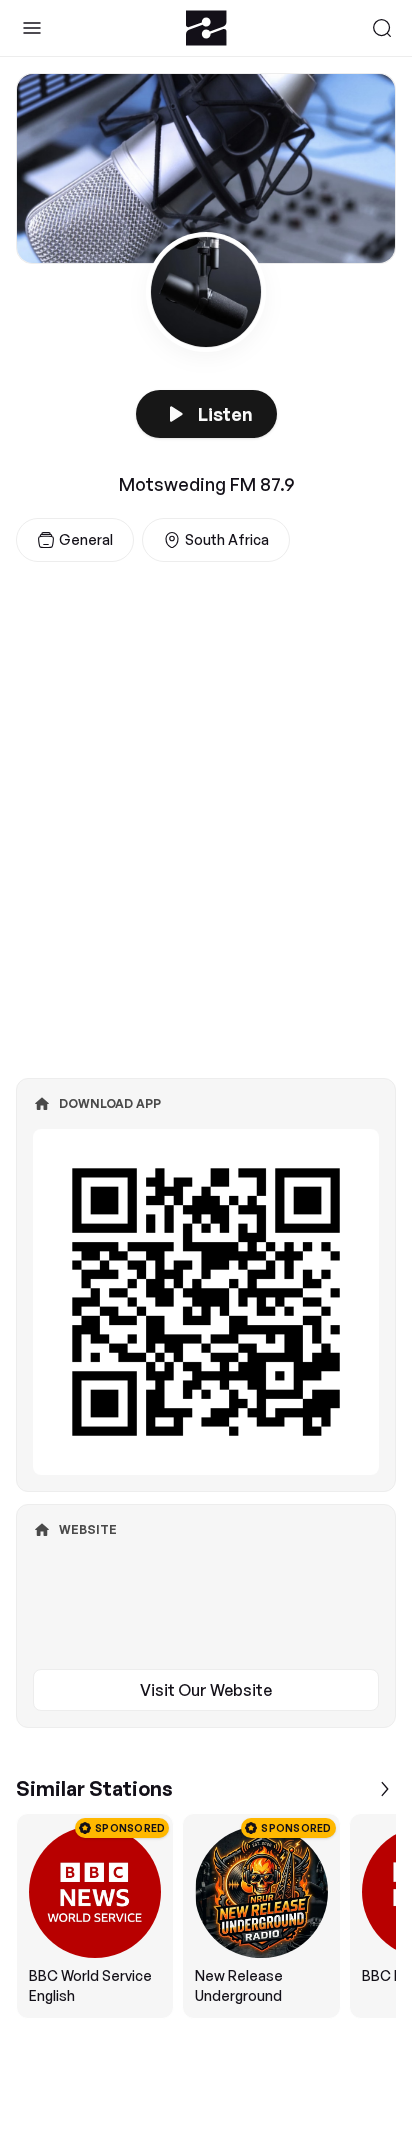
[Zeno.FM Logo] (206, 28)
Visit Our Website (206, 1690)
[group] (206, 1916)
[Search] (382, 28)
